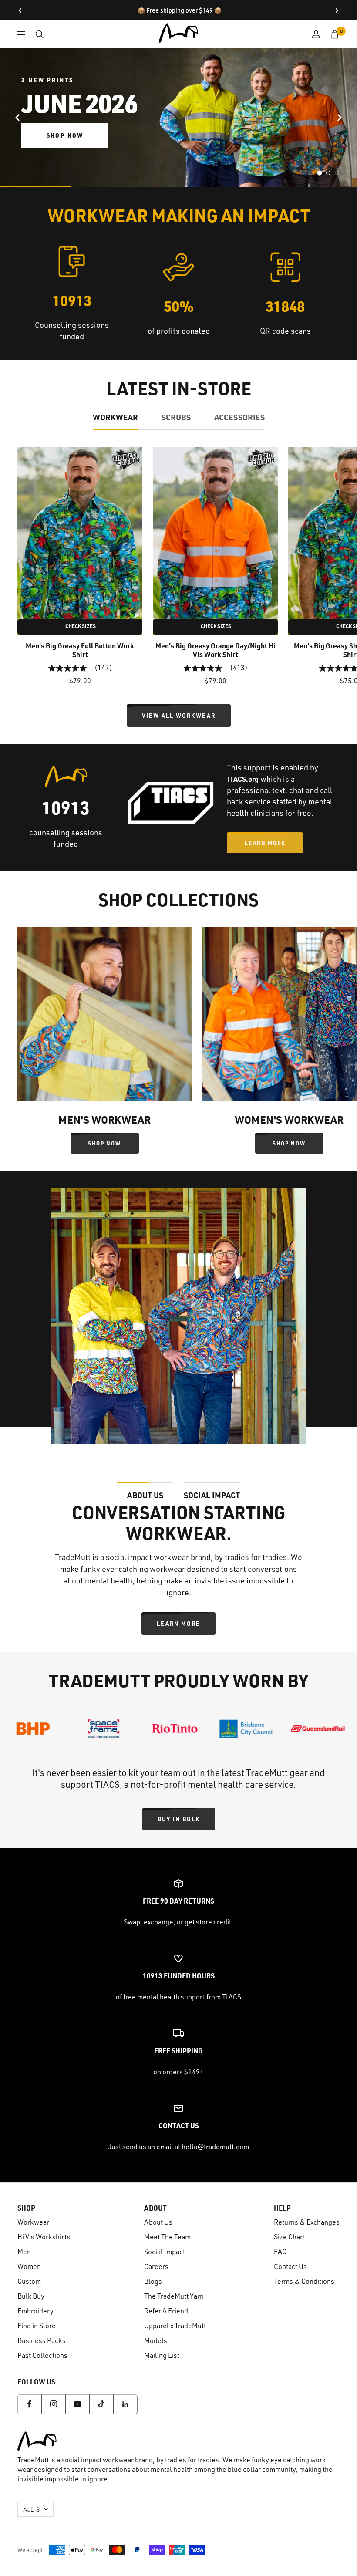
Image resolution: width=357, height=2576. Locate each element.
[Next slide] (340, 118)
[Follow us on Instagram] (53, 2404)
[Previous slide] (17, 118)
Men (24, 2252)
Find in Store (37, 2326)
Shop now (65, 135)
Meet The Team (167, 2237)
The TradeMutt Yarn (174, 2296)
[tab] (302, 173)
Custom (29, 2281)
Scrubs (176, 417)
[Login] (316, 34)
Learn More (265, 843)
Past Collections (42, 2355)
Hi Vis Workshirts (44, 2237)
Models (156, 2340)
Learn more (178, 1623)
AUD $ (31, 2509)
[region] (178, 118)
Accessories (239, 417)
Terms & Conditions (304, 2281)
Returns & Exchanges (307, 2222)
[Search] (40, 34)
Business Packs (42, 2340)
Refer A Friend (166, 2311)
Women (29, 2266)
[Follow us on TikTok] (101, 2404)
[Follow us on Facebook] (29, 2404)
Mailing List (162, 2355)
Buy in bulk (179, 1819)
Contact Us (290, 2266)
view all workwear (179, 715)
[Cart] (335, 34)
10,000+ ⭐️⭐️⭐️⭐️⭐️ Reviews (180, 10)
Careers (156, 2266)
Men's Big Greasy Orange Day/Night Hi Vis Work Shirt (216, 650)
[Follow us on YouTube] (77, 2404)
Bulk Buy (31, 2296)
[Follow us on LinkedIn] (125, 2404)
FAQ (280, 2252)
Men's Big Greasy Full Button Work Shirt (80, 650)
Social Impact (165, 2252)
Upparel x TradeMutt (175, 2326)
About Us (158, 2222)
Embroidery (35, 2311)
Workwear (115, 417)
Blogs (153, 2281)
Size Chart (290, 2237)
